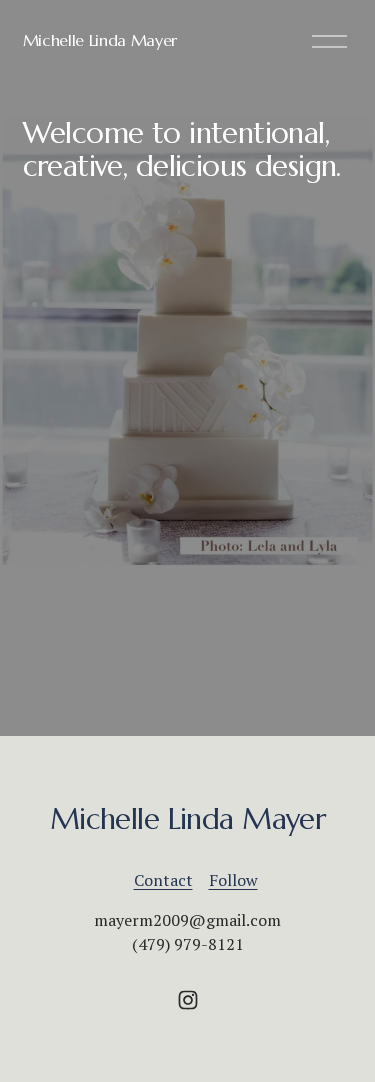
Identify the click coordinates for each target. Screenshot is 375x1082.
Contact (163, 880)
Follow (233, 880)
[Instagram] (188, 1000)
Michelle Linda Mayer (100, 40)
